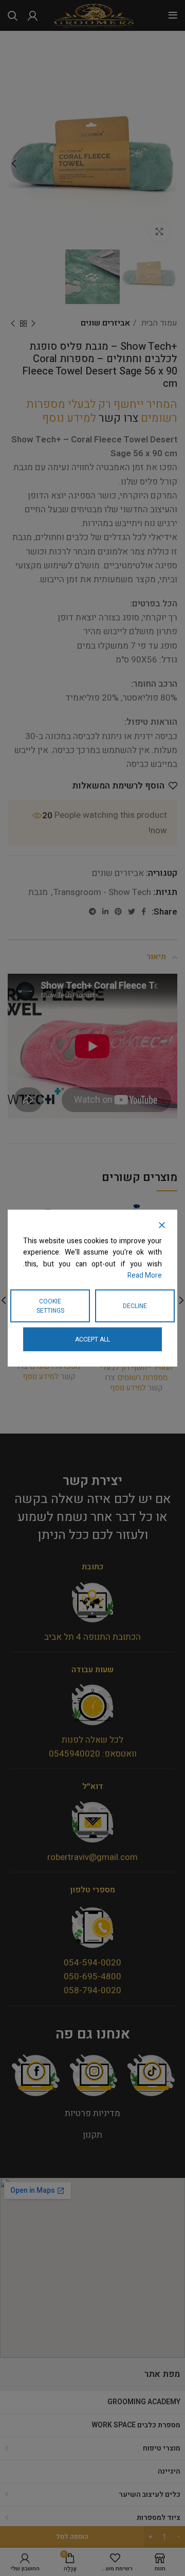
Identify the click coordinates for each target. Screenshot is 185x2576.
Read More (145, 1275)
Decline (135, 1305)
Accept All (92, 1339)
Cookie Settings (50, 1305)
